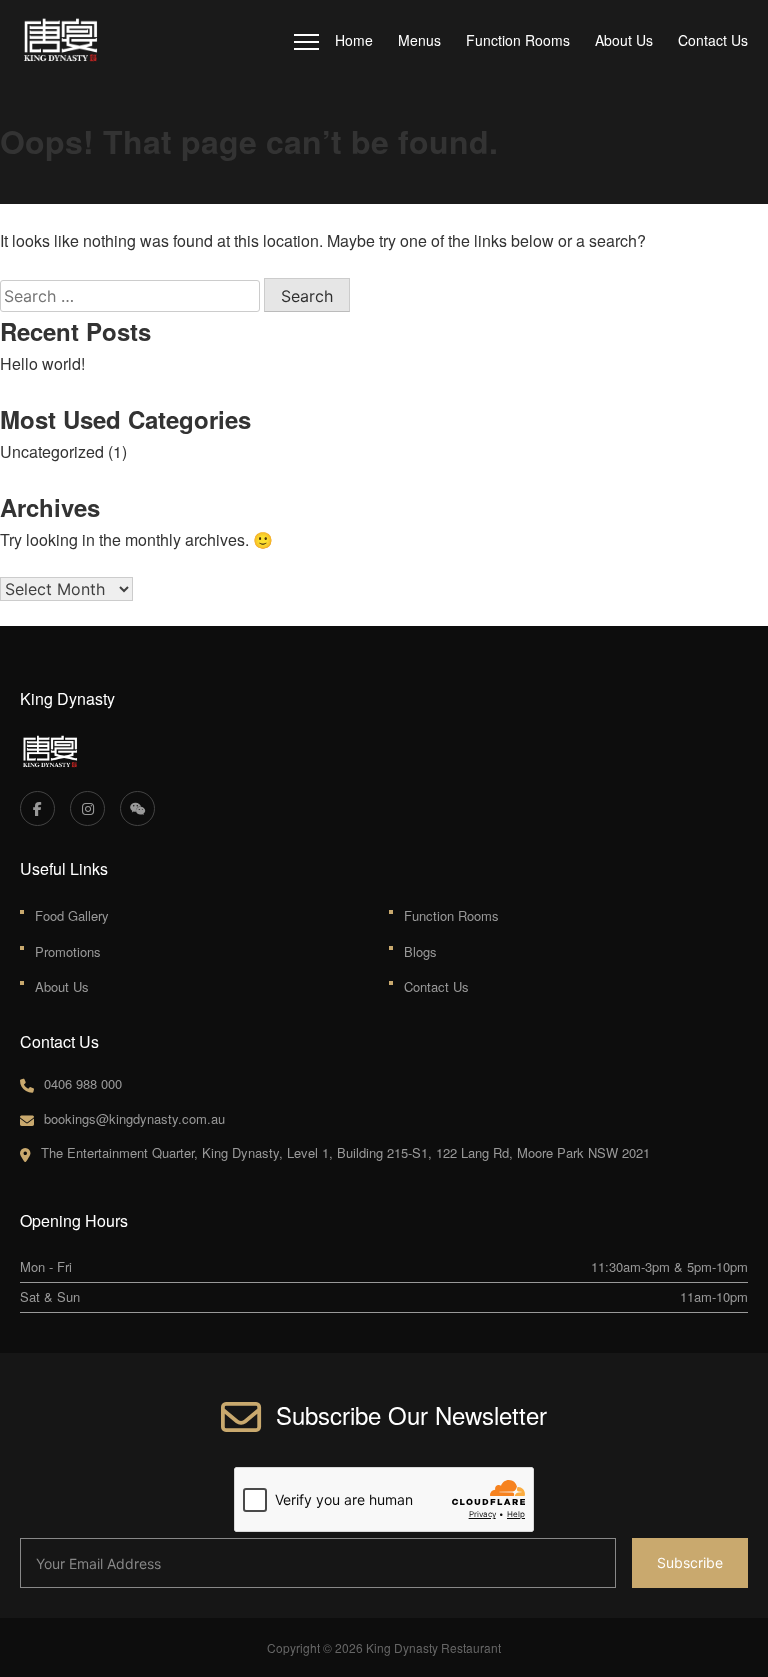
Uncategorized (52, 451)
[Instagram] (87, 808)
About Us (624, 40)
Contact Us (713, 40)
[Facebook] (37, 808)
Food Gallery (72, 915)
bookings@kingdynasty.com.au (134, 1118)
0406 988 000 (83, 1083)
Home (354, 40)
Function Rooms (518, 40)
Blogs (420, 951)
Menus (419, 40)
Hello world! (42, 363)
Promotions (68, 951)
